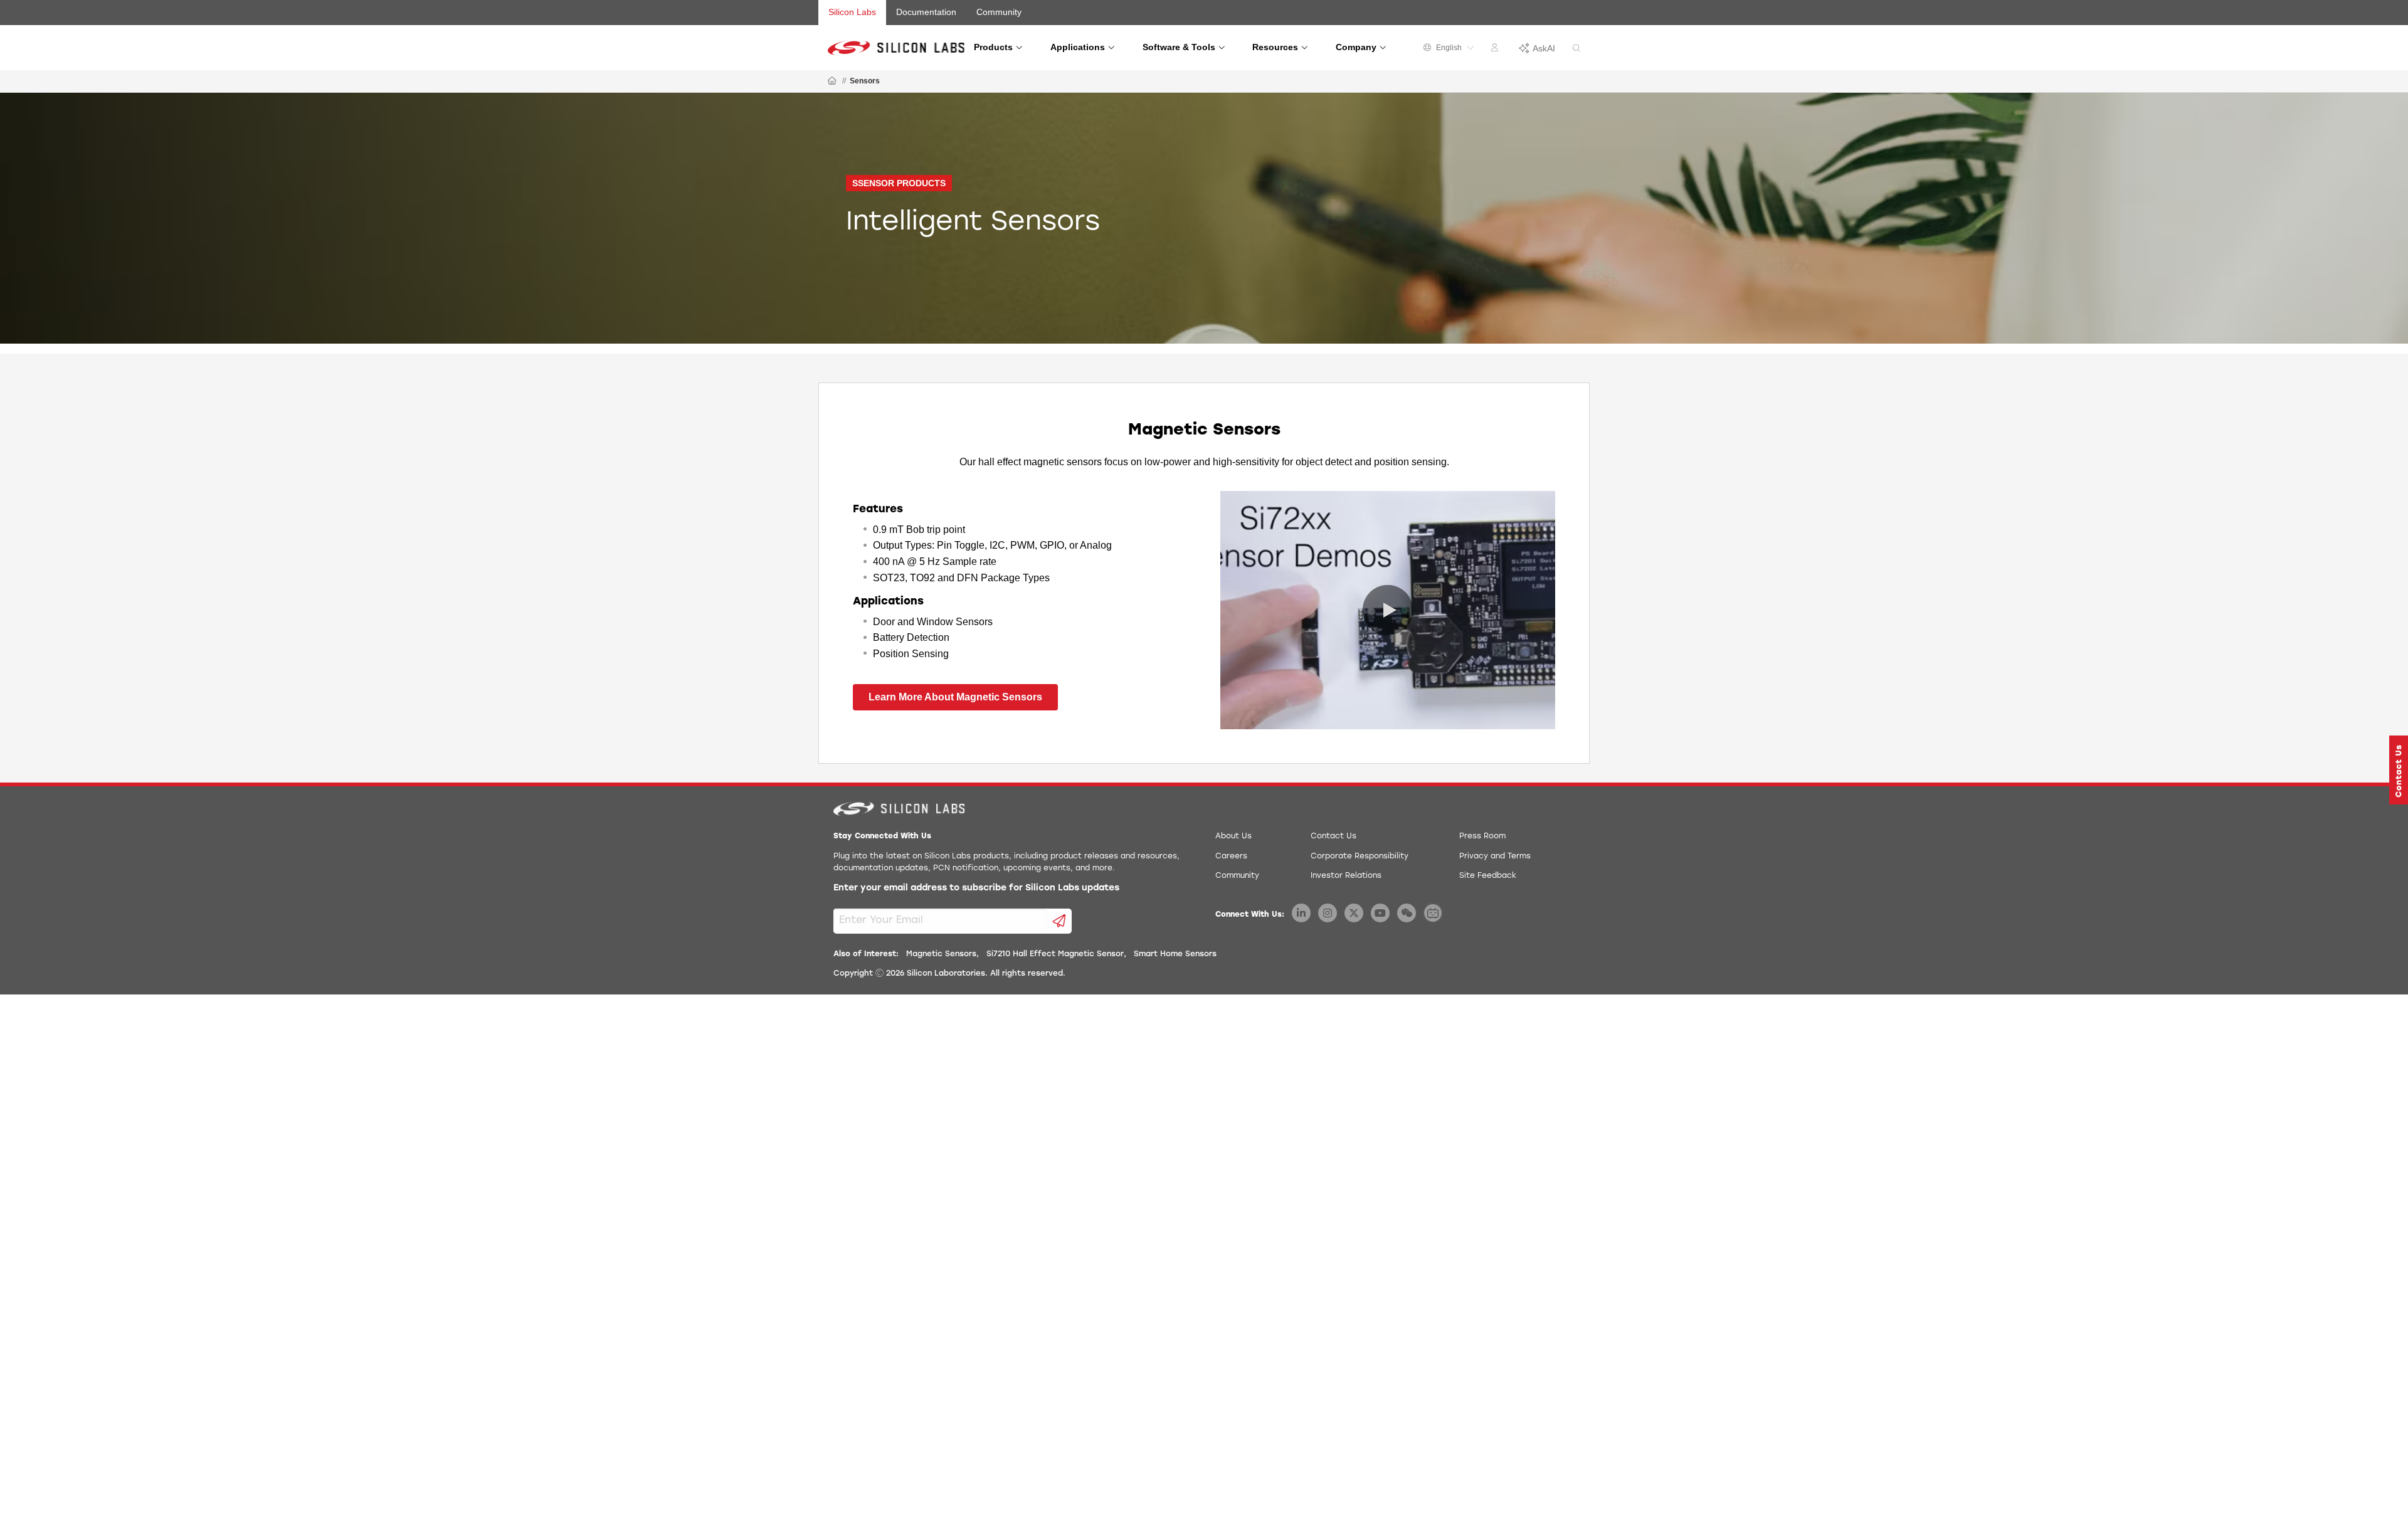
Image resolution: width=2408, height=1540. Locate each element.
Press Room (1482, 836)
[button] (1232, 718)
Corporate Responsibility (1360, 857)
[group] (1204, 218)
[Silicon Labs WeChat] (1407, 913)
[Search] (1576, 49)
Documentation (926, 12)
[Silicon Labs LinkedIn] (1301, 913)
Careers (1231, 857)
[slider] (1245, 718)
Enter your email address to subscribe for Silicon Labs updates (976, 888)
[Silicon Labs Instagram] (1328, 913)
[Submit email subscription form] (1059, 921)
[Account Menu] (1496, 50)
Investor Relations (1346, 876)
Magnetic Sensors (941, 954)
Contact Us (1333, 836)
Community (999, 12)
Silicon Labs (852, 12)
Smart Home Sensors (1175, 954)
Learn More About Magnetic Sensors (955, 697)
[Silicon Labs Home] (832, 82)
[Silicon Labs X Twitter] (1354, 913)
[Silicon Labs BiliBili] (1433, 913)
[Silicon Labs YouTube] (1380, 913)
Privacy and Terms (1495, 857)
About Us (1233, 836)
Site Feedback (1488, 876)
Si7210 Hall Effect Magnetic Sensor (1055, 954)
